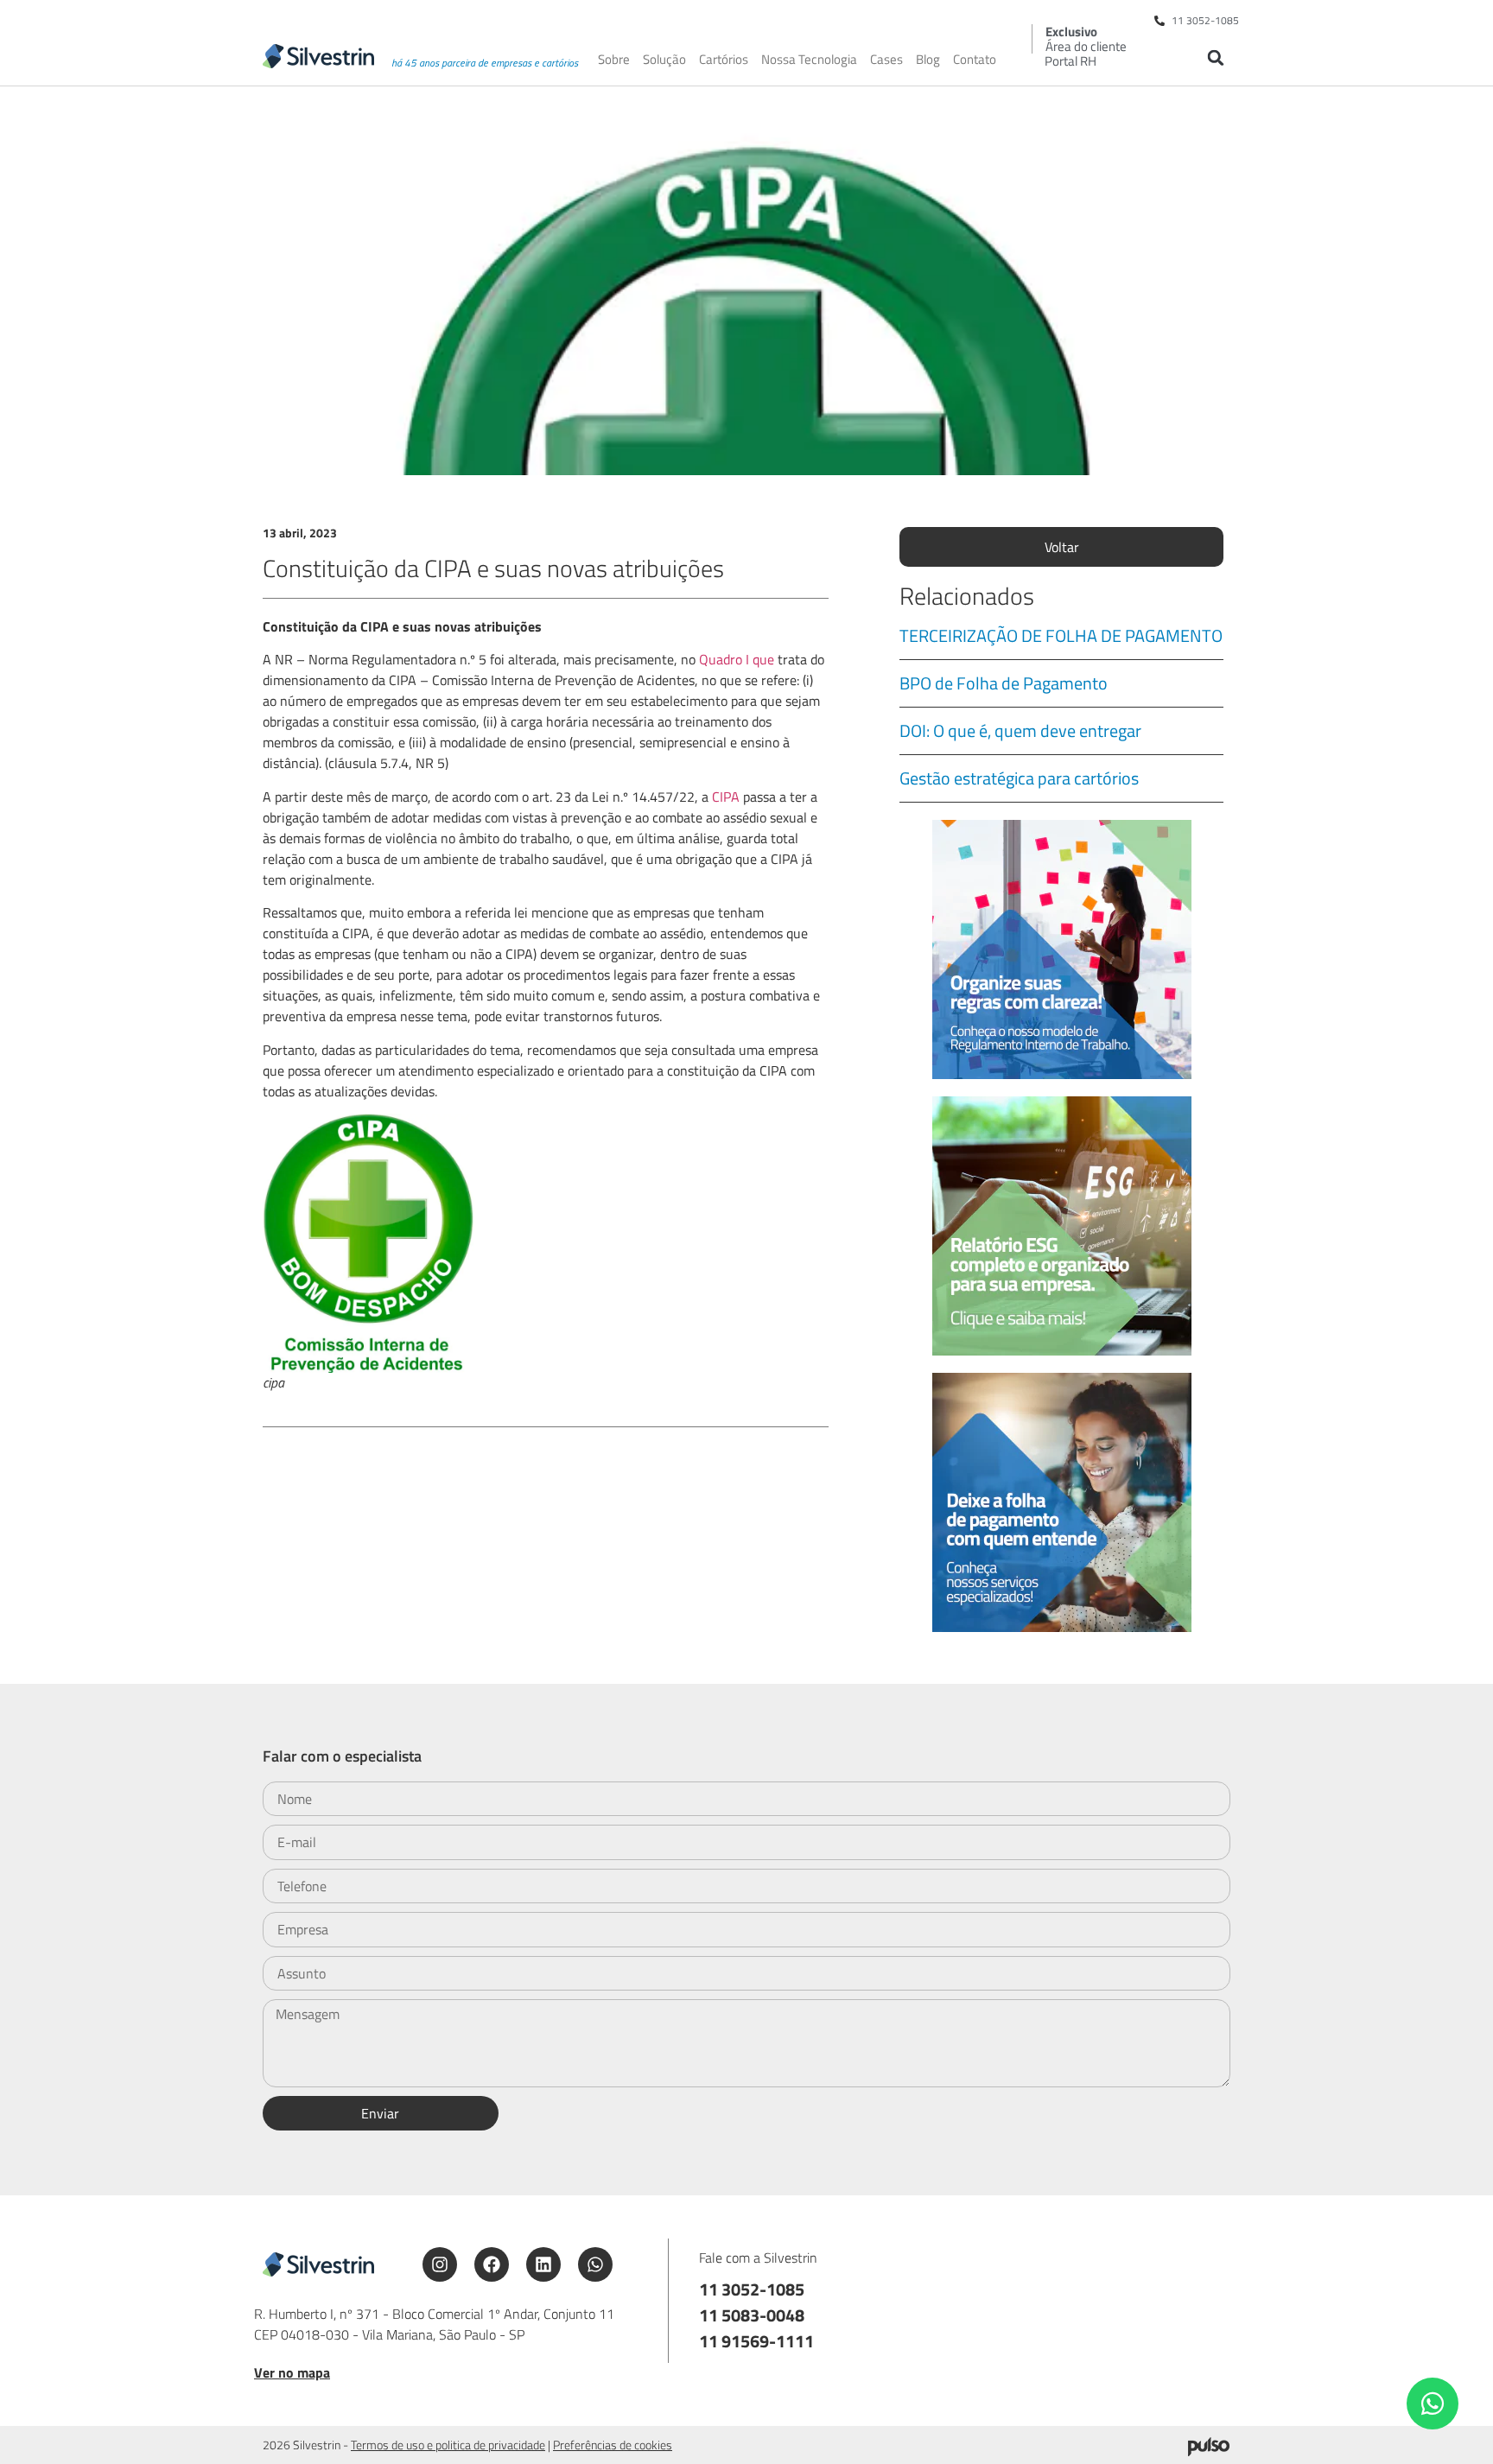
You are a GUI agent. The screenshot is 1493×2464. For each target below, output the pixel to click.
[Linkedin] (543, 2264)
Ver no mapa (292, 2372)
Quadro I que (737, 659)
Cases (886, 60)
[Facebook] (492, 2264)
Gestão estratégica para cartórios (1019, 778)
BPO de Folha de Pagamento (1004, 683)
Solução (664, 60)
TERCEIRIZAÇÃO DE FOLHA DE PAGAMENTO (1061, 635)
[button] (1215, 57)
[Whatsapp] (595, 2264)
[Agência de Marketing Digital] (1209, 2451)
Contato (975, 60)
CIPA (726, 797)
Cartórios (724, 60)
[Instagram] (440, 2264)
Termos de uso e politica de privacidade (448, 2445)
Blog (928, 60)
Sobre (614, 60)
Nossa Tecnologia (809, 60)
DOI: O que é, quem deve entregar (1020, 730)
